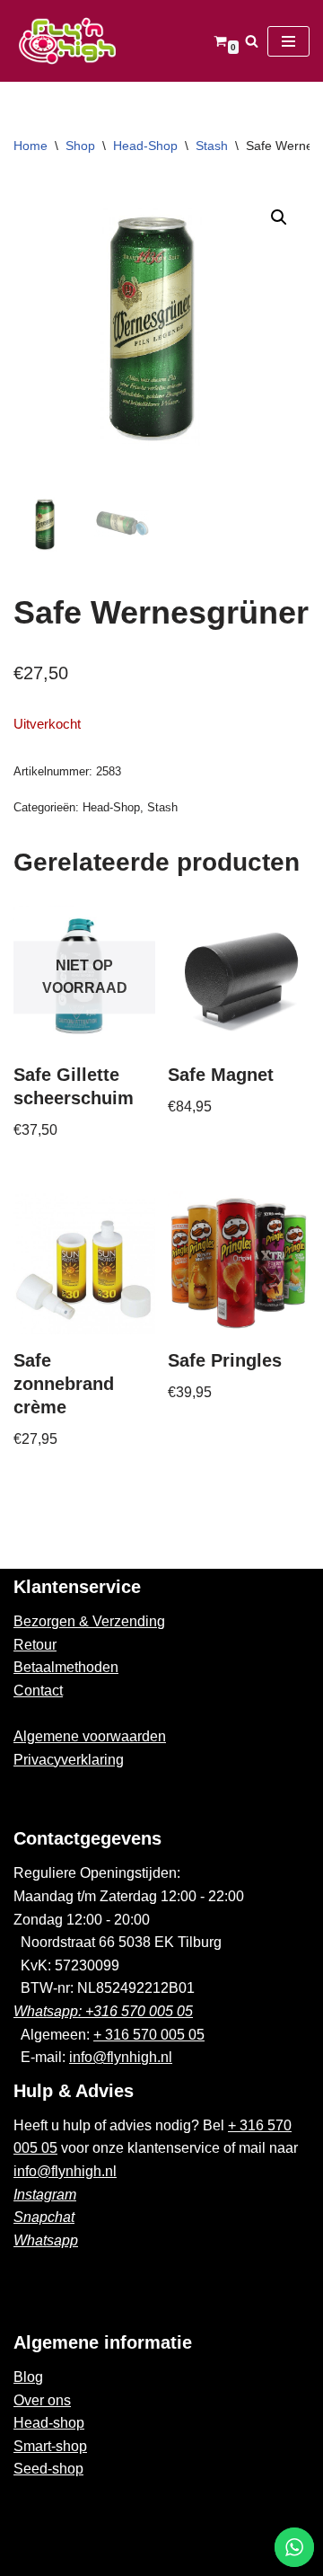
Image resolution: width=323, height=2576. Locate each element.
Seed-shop (48, 2469)
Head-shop (49, 2423)
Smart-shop (50, 2446)
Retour (35, 1645)
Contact (38, 1691)
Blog (28, 2377)
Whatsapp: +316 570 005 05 (103, 2011)
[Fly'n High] (67, 41)
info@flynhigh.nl (121, 2057)
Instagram (45, 2195)
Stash (212, 146)
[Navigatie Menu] (288, 41)
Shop (80, 146)
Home (31, 146)
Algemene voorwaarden (90, 1736)
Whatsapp (46, 2240)
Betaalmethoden (66, 1667)
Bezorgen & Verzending (89, 1621)
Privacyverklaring (69, 1760)
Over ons (42, 2400)
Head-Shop (145, 146)
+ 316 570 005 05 (149, 2035)
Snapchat (44, 2217)
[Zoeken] (252, 41)
